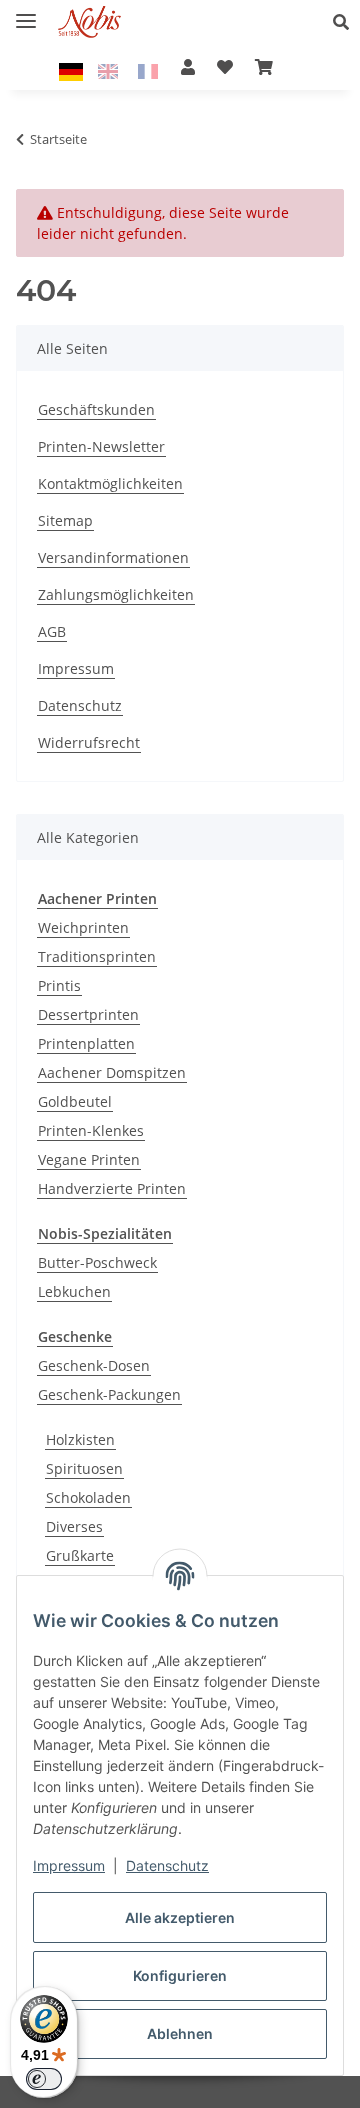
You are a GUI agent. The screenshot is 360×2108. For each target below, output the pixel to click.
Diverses (74, 1526)
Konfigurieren (180, 1975)
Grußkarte (80, 1555)
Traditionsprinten (97, 956)
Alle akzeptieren (180, 1917)
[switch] (44, 2079)
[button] (346, 22)
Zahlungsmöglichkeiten (116, 594)
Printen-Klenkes (91, 1130)
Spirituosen (84, 1468)
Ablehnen (180, 2033)
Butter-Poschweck (97, 1262)
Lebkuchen (74, 1291)
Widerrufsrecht (89, 742)
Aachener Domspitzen (112, 1072)
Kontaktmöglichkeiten (110, 483)
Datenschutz (167, 1865)
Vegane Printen (89, 1159)
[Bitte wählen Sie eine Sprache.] (74, 70)
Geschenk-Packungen (109, 1394)
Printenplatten (86, 1043)
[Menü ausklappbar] (26, 12)
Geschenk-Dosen (94, 1365)
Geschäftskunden (96, 409)
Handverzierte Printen (112, 1188)
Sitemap (65, 520)
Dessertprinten (88, 1014)
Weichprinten (83, 927)
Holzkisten (80, 1439)
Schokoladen (88, 1497)
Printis (59, 985)
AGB (52, 631)
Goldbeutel (75, 1101)
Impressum (69, 1865)
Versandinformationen (113, 557)
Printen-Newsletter (101, 446)
